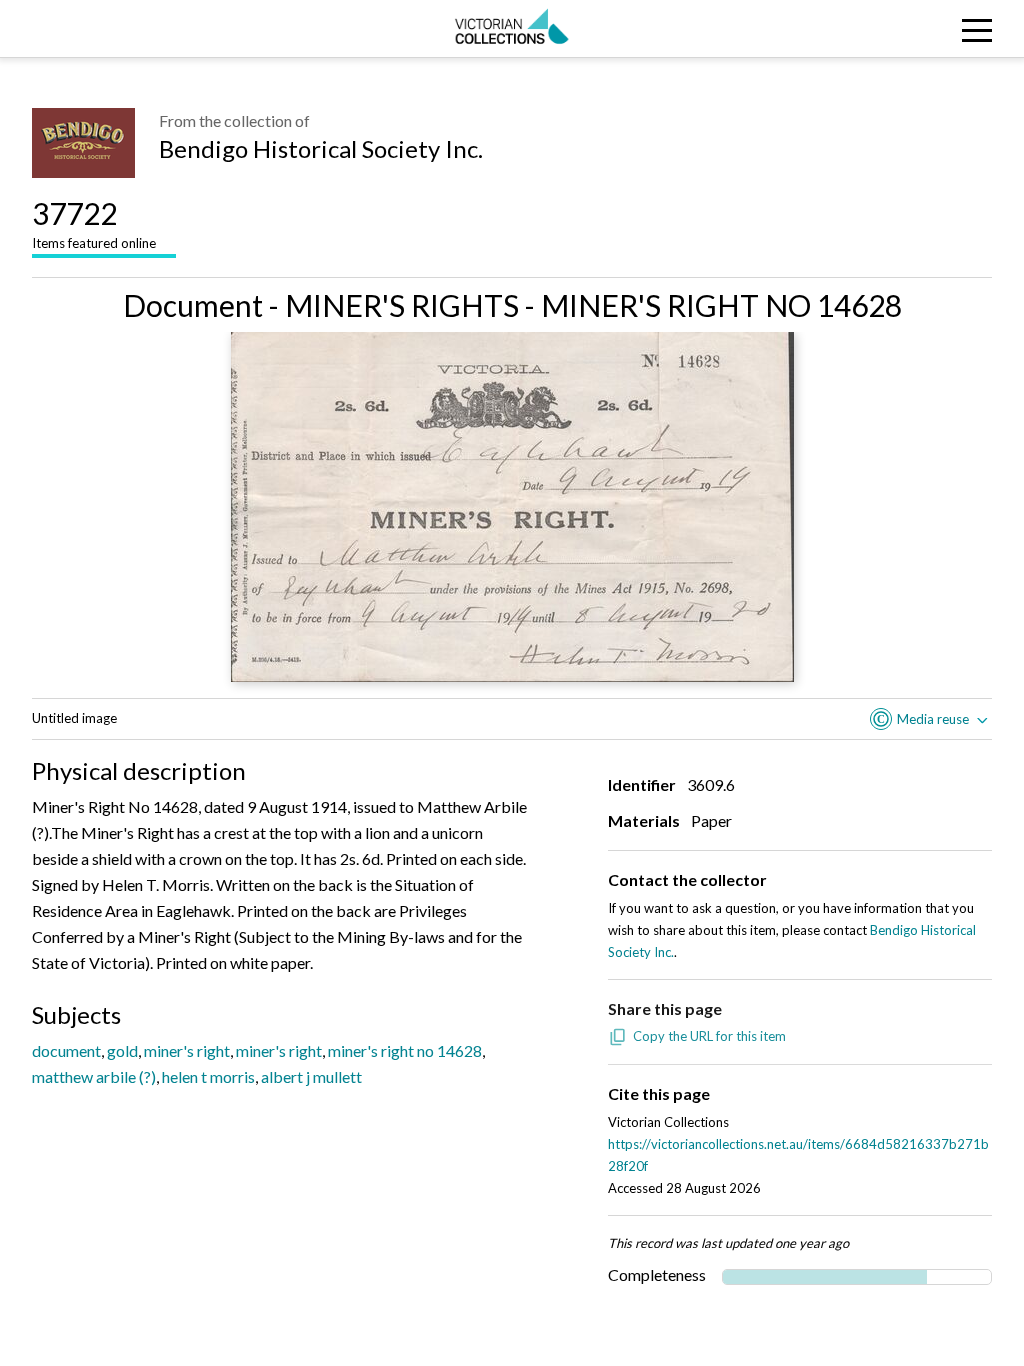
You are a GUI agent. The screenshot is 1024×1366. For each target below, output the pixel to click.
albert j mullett (311, 1076)
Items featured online (94, 223)
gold (122, 1050)
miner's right (187, 1050)
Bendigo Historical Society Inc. (321, 148)
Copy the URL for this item (709, 1036)
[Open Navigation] (894, 28)
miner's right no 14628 (405, 1050)
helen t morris (208, 1076)
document (66, 1050)
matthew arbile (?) (94, 1076)
